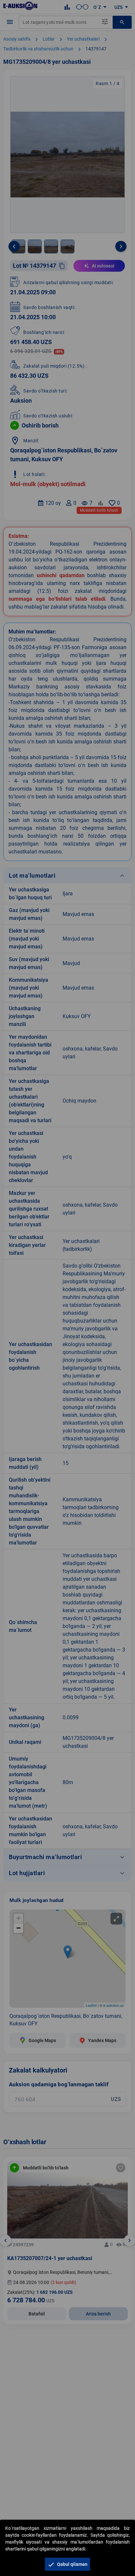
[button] (67, 2564)
